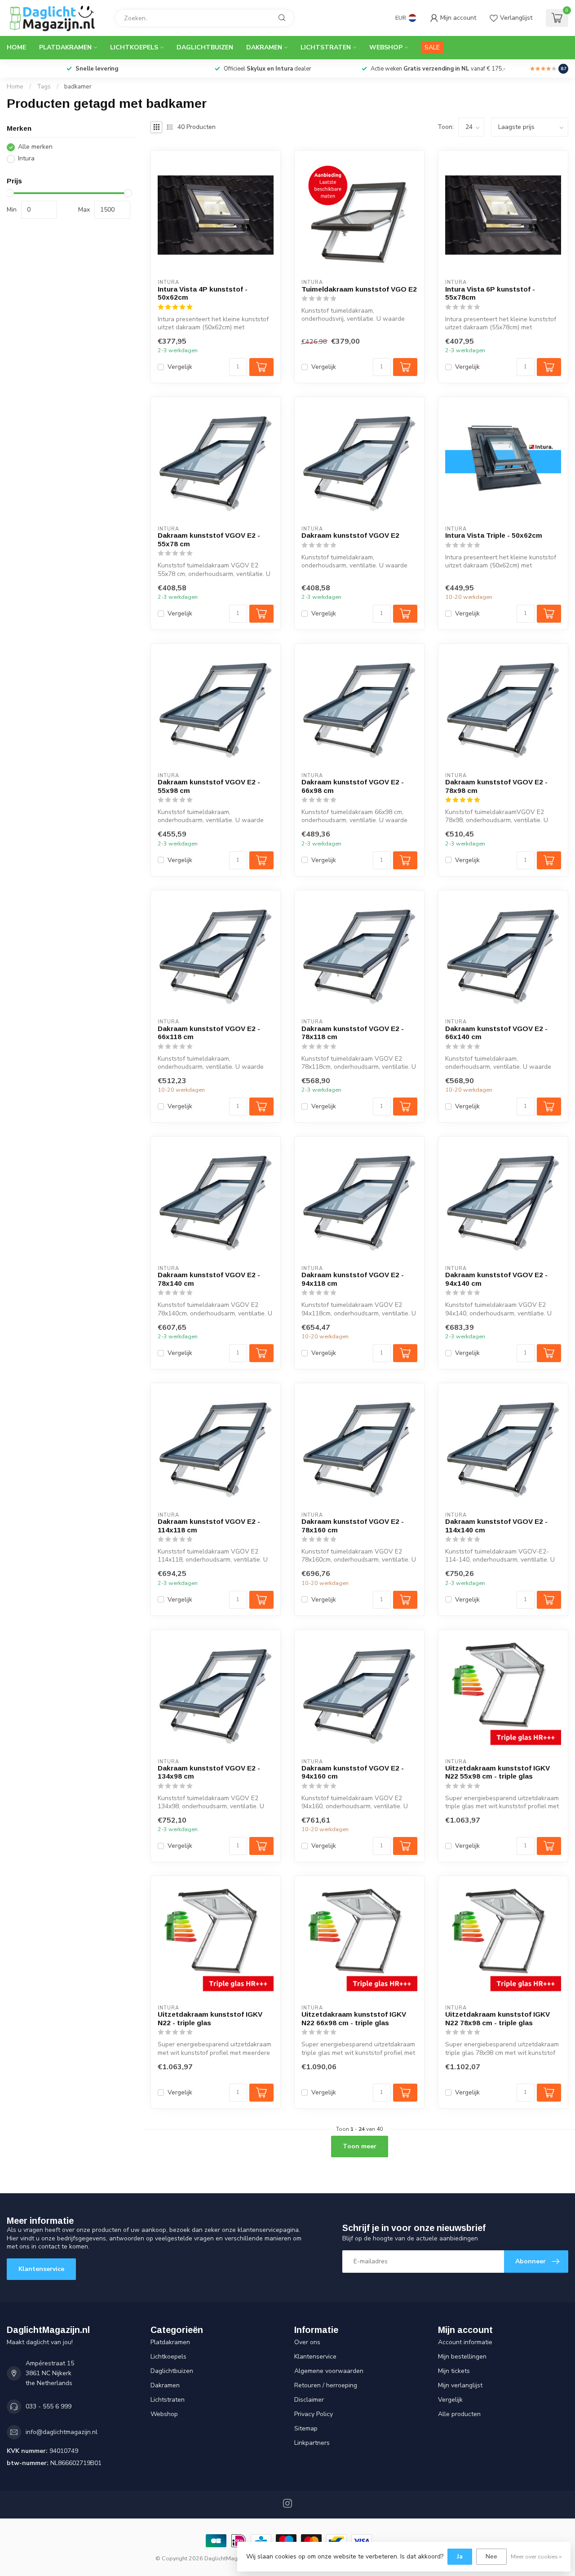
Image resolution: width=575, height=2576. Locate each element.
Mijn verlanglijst (460, 2385)
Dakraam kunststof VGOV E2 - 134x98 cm (209, 1772)
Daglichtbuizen (205, 47)
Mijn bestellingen (462, 2357)
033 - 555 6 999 (49, 2406)
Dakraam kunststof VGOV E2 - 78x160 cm (353, 1525)
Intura (26, 159)
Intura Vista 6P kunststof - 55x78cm (490, 293)
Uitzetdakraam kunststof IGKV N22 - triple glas (210, 2018)
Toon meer (360, 2146)
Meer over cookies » (536, 2556)
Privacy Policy (314, 2414)
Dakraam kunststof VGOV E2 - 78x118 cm (353, 1033)
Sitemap (306, 2428)
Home (16, 47)
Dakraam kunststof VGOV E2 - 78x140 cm (209, 1279)
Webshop (386, 47)
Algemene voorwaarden (329, 2371)
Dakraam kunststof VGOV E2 (350, 535)
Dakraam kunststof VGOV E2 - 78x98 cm (496, 786)
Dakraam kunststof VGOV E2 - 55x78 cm (209, 539)
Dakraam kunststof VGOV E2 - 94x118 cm (353, 1279)
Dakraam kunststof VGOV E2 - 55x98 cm (209, 786)
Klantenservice (41, 2269)
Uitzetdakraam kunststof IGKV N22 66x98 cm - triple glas (354, 2018)
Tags (44, 87)
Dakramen (264, 47)
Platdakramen (65, 47)
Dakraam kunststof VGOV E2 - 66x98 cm (353, 786)
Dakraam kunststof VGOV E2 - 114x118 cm (209, 1525)
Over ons (307, 2342)
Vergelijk (180, 367)
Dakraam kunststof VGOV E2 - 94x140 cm (496, 1279)
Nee (491, 2556)
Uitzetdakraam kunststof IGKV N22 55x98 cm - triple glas (498, 1772)
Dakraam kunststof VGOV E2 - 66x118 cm (209, 1033)
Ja (460, 2556)
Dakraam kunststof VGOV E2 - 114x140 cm (496, 1525)
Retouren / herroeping (326, 2385)
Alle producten (459, 2414)
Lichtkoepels (134, 47)
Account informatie (465, 2342)
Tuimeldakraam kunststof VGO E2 (359, 289)
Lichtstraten (326, 47)
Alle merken (35, 147)
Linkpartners (312, 2443)
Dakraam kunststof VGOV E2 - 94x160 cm (353, 1772)
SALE (432, 47)
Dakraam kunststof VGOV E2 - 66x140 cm (496, 1033)
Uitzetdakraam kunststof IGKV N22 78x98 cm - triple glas (498, 2018)
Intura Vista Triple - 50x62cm (494, 535)
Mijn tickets (454, 2371)
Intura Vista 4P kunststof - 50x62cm (203, 293)
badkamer (78, 87)
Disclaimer (309, 2400)
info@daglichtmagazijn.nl (62, 2432)
